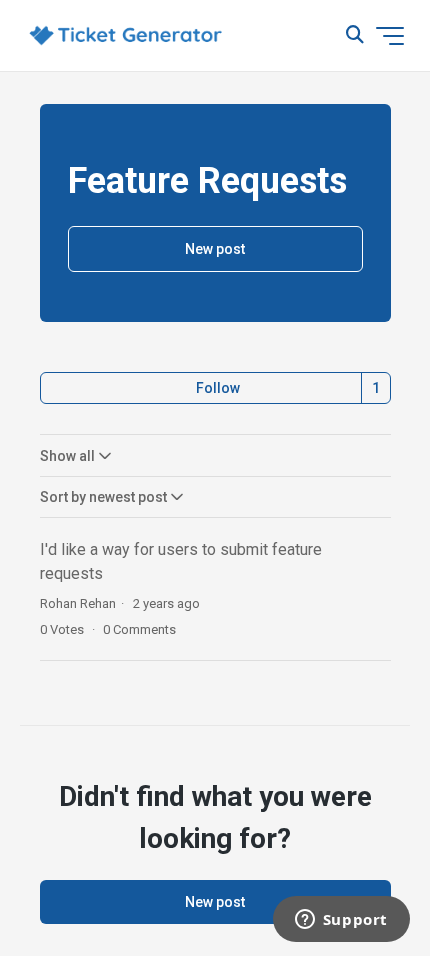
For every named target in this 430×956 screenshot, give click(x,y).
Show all (67, 456)
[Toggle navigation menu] (390, 36)
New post (215, 249)
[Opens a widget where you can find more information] (341, 921)
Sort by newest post (103, 497)
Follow (218, 388)
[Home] (125, 36)
